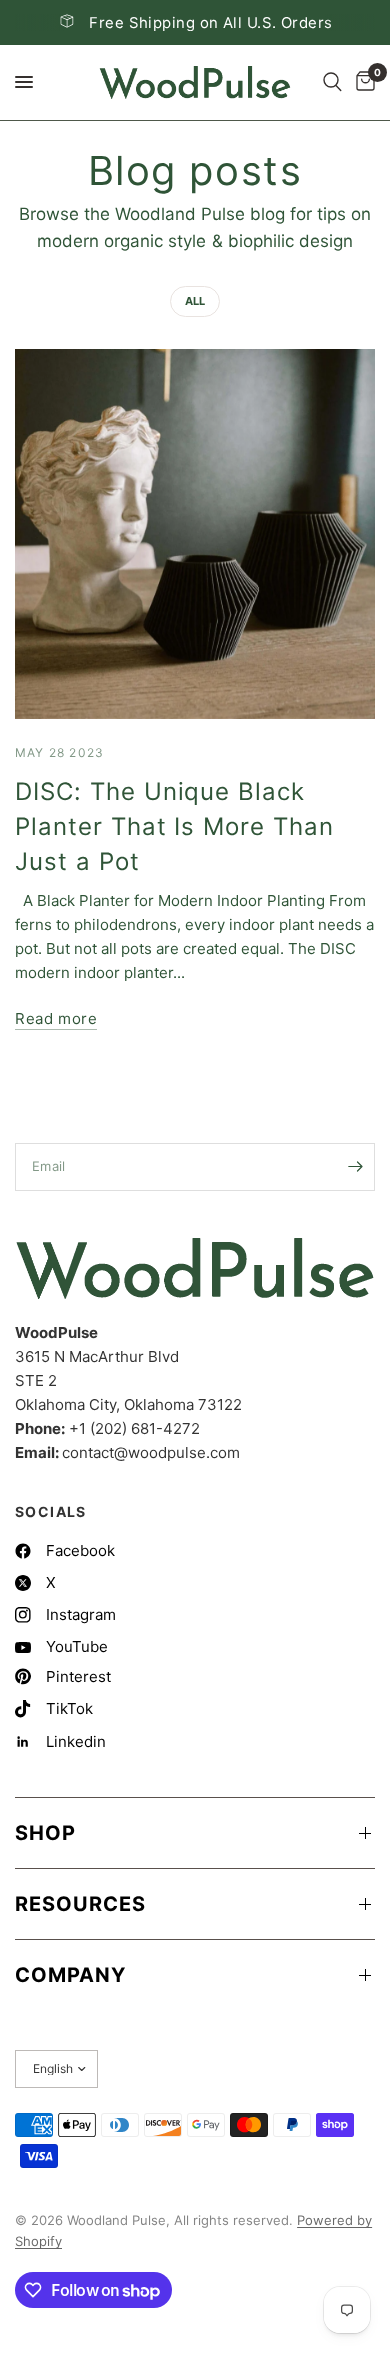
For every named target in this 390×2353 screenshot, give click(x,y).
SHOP (45, 1833)
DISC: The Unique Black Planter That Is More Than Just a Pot (174, 826)
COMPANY (70, 1975)
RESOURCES (80, 1904)
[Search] (332, 82)
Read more (56, 1018)
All (195, 301)
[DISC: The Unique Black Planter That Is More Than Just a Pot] (195, 534)
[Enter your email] (355, 1167)
